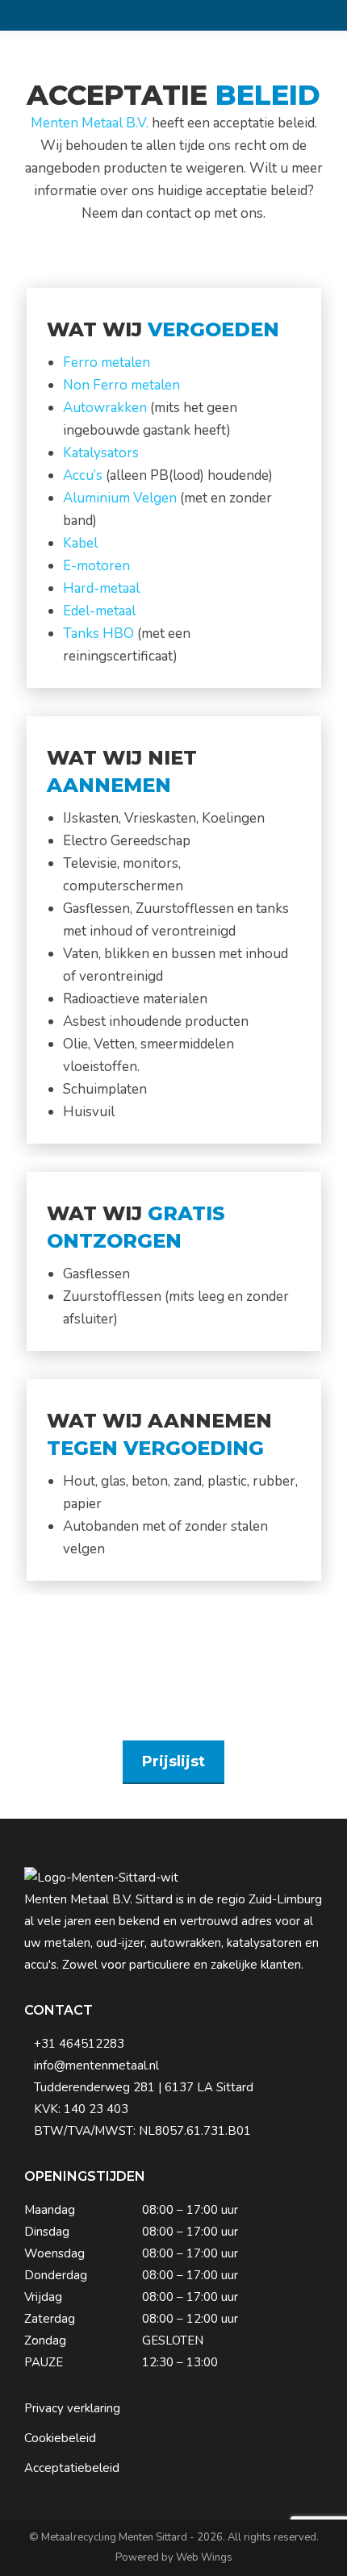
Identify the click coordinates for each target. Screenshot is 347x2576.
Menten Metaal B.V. (90, 123)
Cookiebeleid (60, 2438)
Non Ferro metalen (121, 385)
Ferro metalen (107, 363)
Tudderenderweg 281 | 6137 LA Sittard (144, 2087)
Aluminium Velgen (120, 498)
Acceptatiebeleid (72, 2468)
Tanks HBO (98, 634)
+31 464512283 (79, 2044)
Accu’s (83, 475)
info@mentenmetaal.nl (96, 2065)
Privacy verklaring (72, 2408)
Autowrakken (105, 408)
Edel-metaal (99, 611)
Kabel (80, 543)
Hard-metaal (101, 588)
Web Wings (204, 2557)
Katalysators (101, 453)
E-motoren (96, 566)
